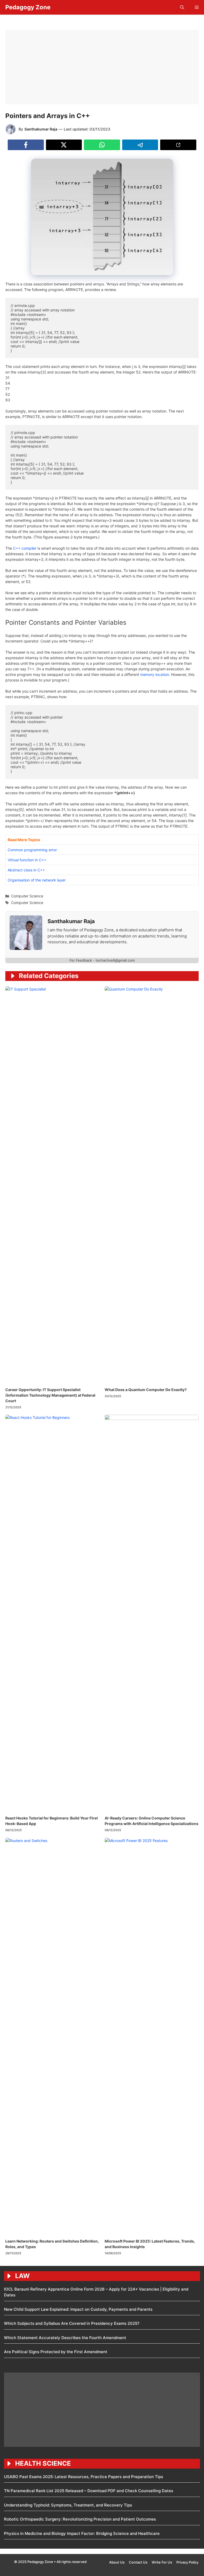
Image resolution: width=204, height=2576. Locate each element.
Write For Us (162, 2562)
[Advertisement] (102, 67)
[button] (182, 7)
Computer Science (27, 896)
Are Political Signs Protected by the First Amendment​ (56, 2352)
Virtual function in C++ (27, 860)
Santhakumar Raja (41, 129)
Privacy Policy (187, 2562)
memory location (155, 674)
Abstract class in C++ (26, 870)
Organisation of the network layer (37, 880)
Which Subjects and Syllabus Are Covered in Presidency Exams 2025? (72, 2323)
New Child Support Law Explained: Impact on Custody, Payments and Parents (78, 2309)
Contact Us (138, 2562)
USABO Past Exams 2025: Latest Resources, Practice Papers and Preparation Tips (84, 2477)
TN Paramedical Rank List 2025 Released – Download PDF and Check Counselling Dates (89, 2491)
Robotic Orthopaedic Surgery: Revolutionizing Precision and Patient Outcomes (80, 2519)
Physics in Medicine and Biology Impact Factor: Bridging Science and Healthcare (82, 2533)
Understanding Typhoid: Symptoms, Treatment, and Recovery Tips (68, 2505)
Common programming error (32, 850)
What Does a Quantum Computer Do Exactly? (146, 1390)
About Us (117, 2562)
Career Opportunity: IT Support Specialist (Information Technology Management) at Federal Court (50, 1395)
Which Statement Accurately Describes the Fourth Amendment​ (65, 2338)
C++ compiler (25, 548)
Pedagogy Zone (28, 7)
